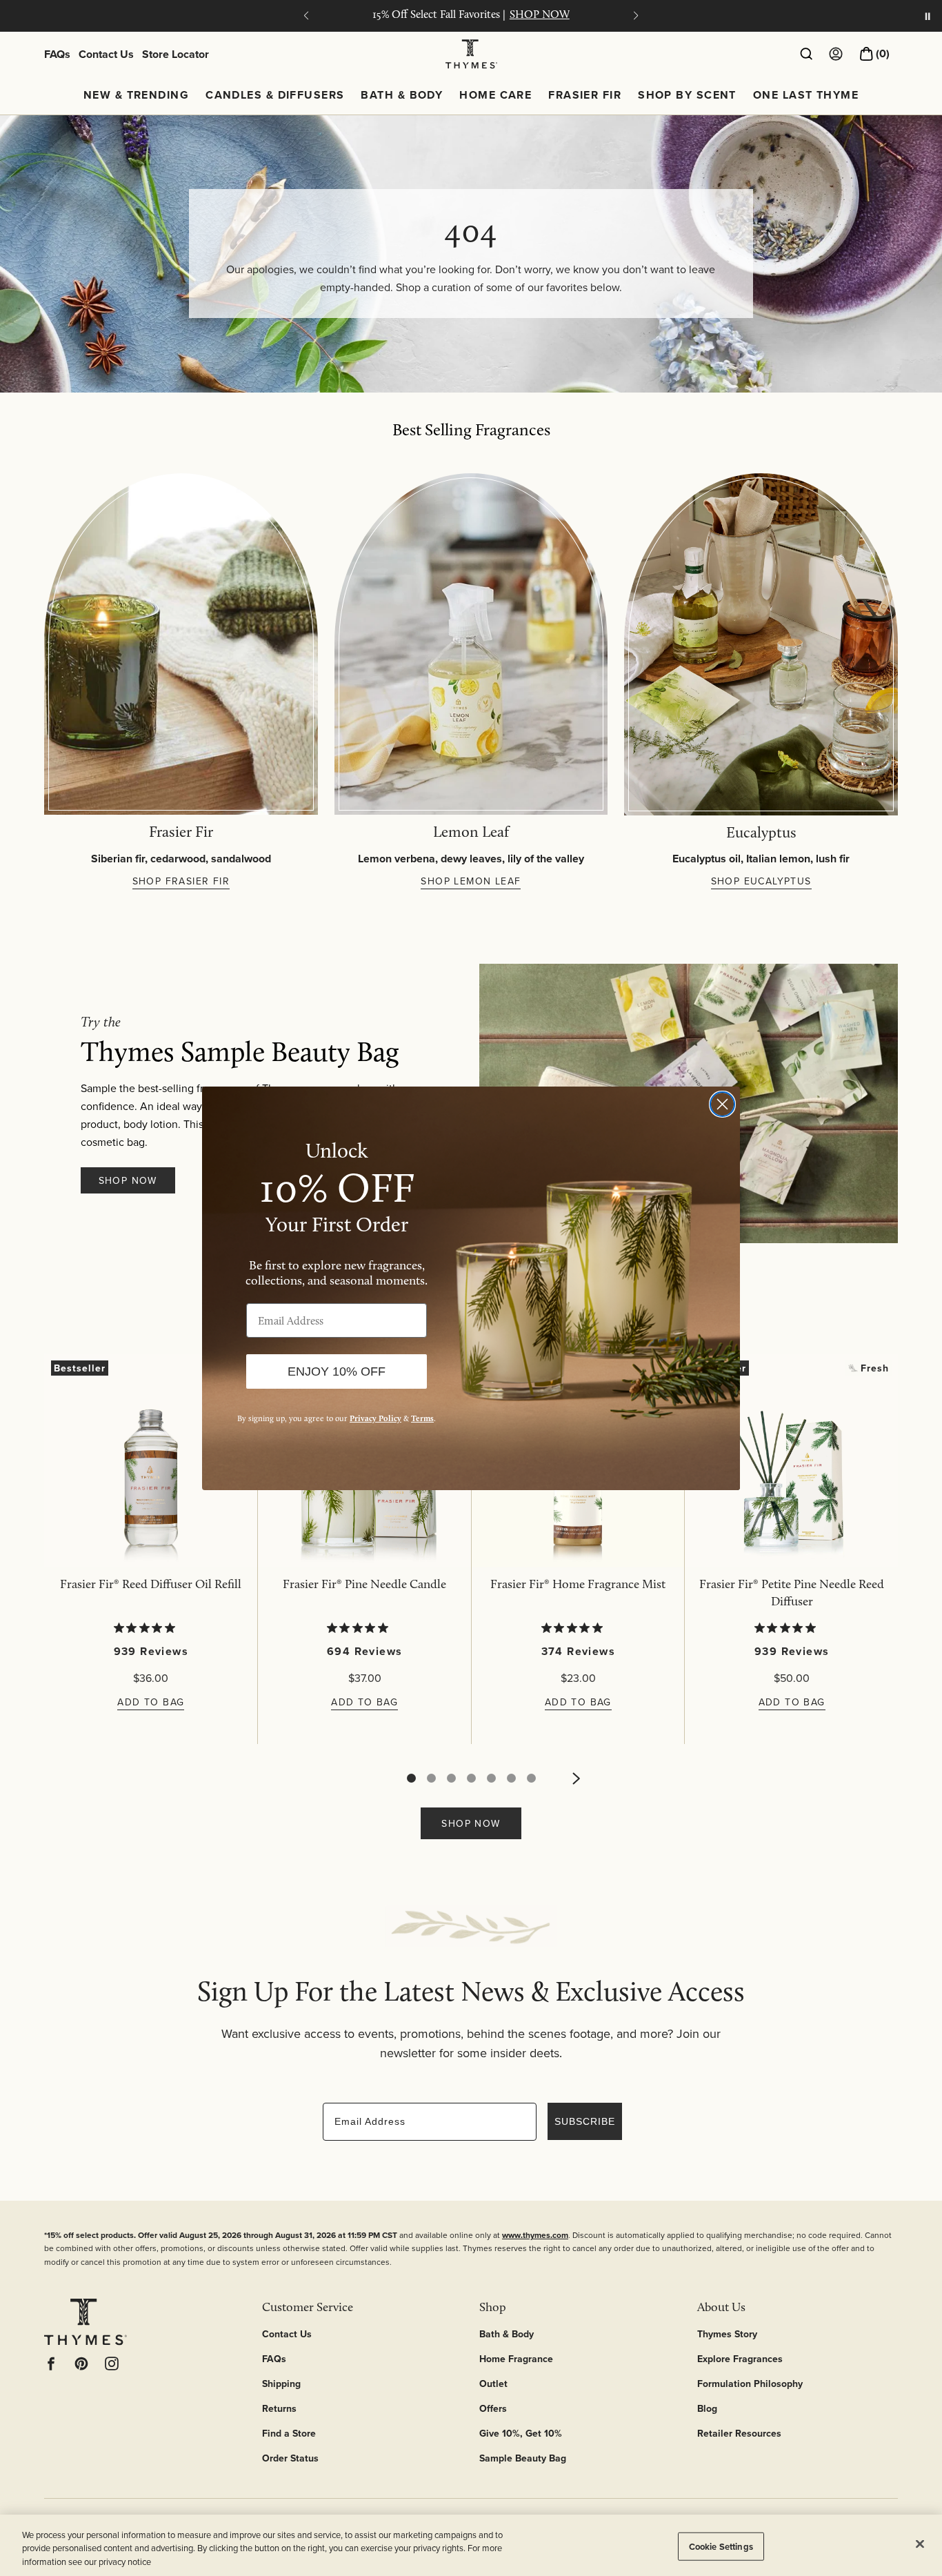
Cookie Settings (721, 2546)
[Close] (920, 2544)
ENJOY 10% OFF (337, 1371)
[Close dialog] (722, 1104)
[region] (471, 2545)
